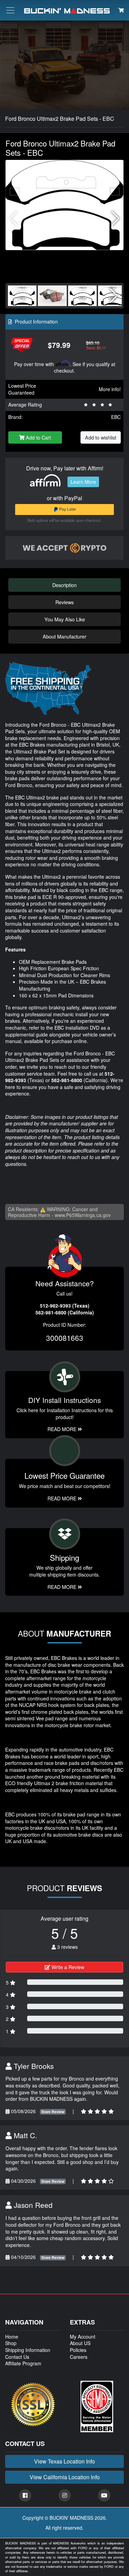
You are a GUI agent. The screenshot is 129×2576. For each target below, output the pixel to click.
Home (12, 2337)
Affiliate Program (23, 2363)
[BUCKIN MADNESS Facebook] (25, 2495)
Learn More (83, 482)
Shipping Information (28, 2350)
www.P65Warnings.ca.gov (83, 1215)
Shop (11, 2343)
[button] (115, 219)
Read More (63, 1498)
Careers (79, 2357)
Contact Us (17, 2357)
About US (80, 2343)
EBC (116, 417)
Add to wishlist (101, 437)
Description (64, 585)
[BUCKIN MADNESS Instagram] (65, 2495)
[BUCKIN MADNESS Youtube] (104, 2495)
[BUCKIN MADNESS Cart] (121, 10)
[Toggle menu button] (10, 10)
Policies (78, 2350)
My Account (83, 2337)
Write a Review (67, 1967)
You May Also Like (65, 619)
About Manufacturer (64, 636)
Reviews (64, 602)
